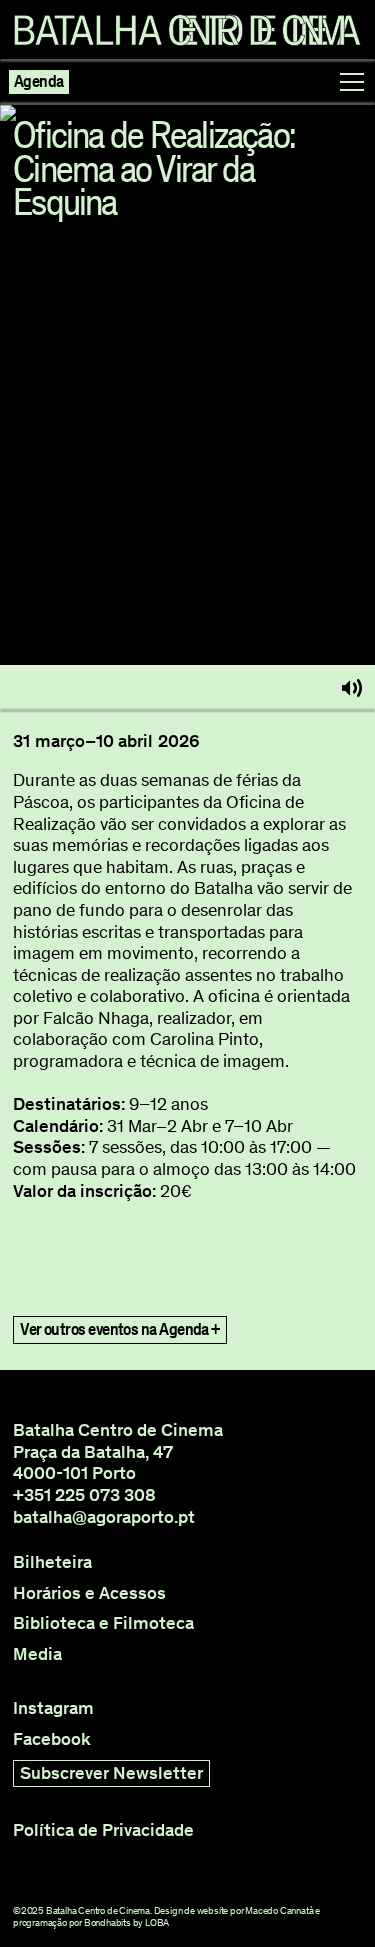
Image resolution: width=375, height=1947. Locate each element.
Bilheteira (52, 1562)
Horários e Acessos (89, 1593)
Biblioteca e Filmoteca (103, 1623)
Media (37, 1654)
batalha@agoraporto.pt (104, 1517)
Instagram (53, 1708)
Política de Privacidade (103, 1830)
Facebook (52, 1739)
